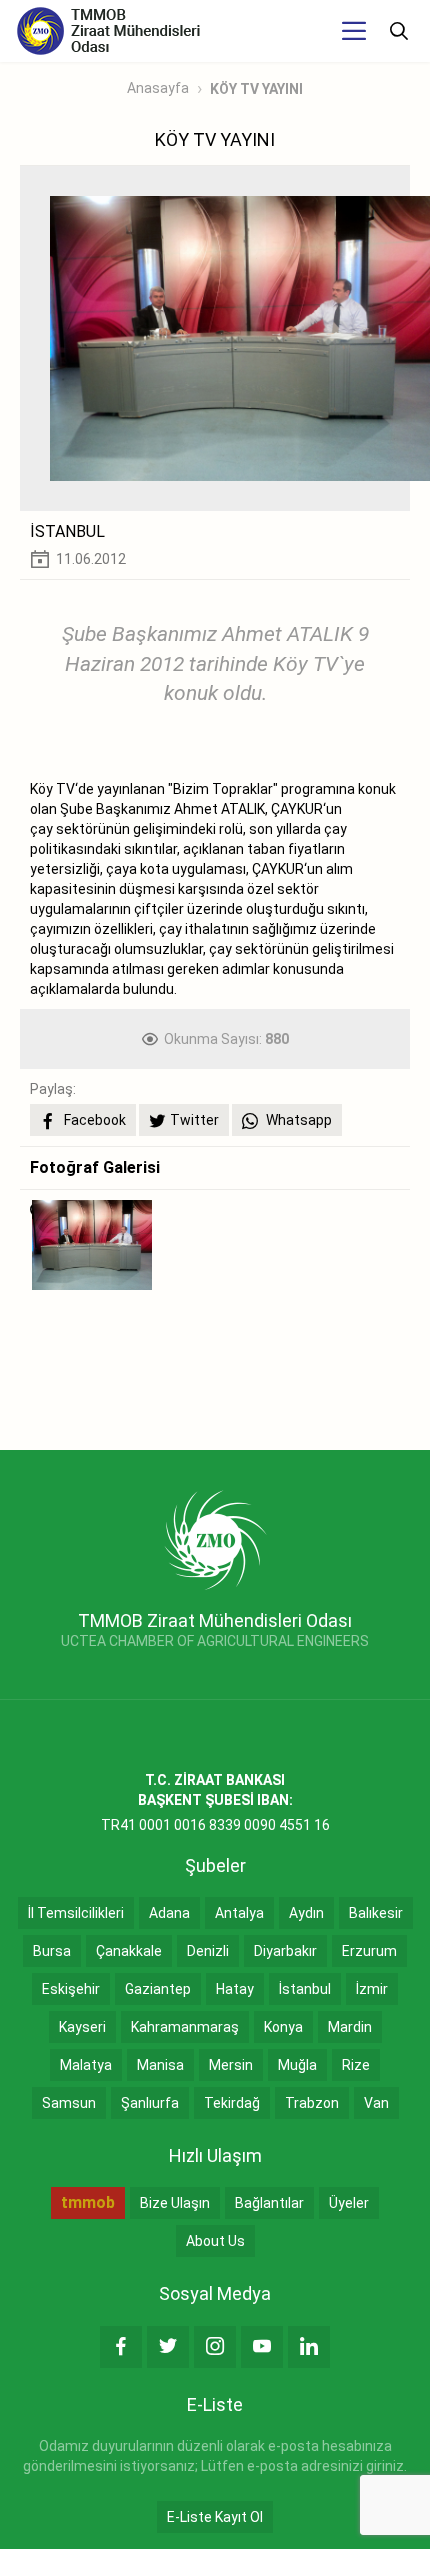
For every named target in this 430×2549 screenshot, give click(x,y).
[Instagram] (215, 2347)
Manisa (160, 2065)
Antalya (239, 1913)
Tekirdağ (232, 2103)
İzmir (372, 1989)
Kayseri (82, 2027)
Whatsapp (297, 1120)
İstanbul (305, 1989)
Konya (283, 2027)
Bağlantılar (269, 2203)
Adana (169, 1913)
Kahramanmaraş (185, 2027)
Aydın (306, 1913)
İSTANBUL (67, 531)
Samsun (69, 2103)
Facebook (93, 1120)
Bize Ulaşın (175, 2203)
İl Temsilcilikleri (76, 1913)
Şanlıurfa (150, 2103)
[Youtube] (262, 2347)
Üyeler (349, 2203)
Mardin (350, 2027)
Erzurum (369, 1951)
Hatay (235, 1989)
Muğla (297, 2065)
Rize (356, 2065)
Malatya (86, 2065)
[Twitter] (168, 2347)
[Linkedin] (309, 2347)
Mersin (231, 2065)
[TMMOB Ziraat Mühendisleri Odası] (215, 1539)
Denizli (208, 1951)
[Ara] (399, 31)
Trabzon (312, 2103)
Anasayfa (158, 88)
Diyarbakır (285, 1951)
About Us (215, 2241)
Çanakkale (129, 1951)
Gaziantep (158, 1989)
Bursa (52, 1951)
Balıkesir (376, 1913)
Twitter (194, 1120)
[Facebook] (121, 2347)
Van (376, 2103)
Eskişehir (71, 1989)
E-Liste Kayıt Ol (215, 2517)
